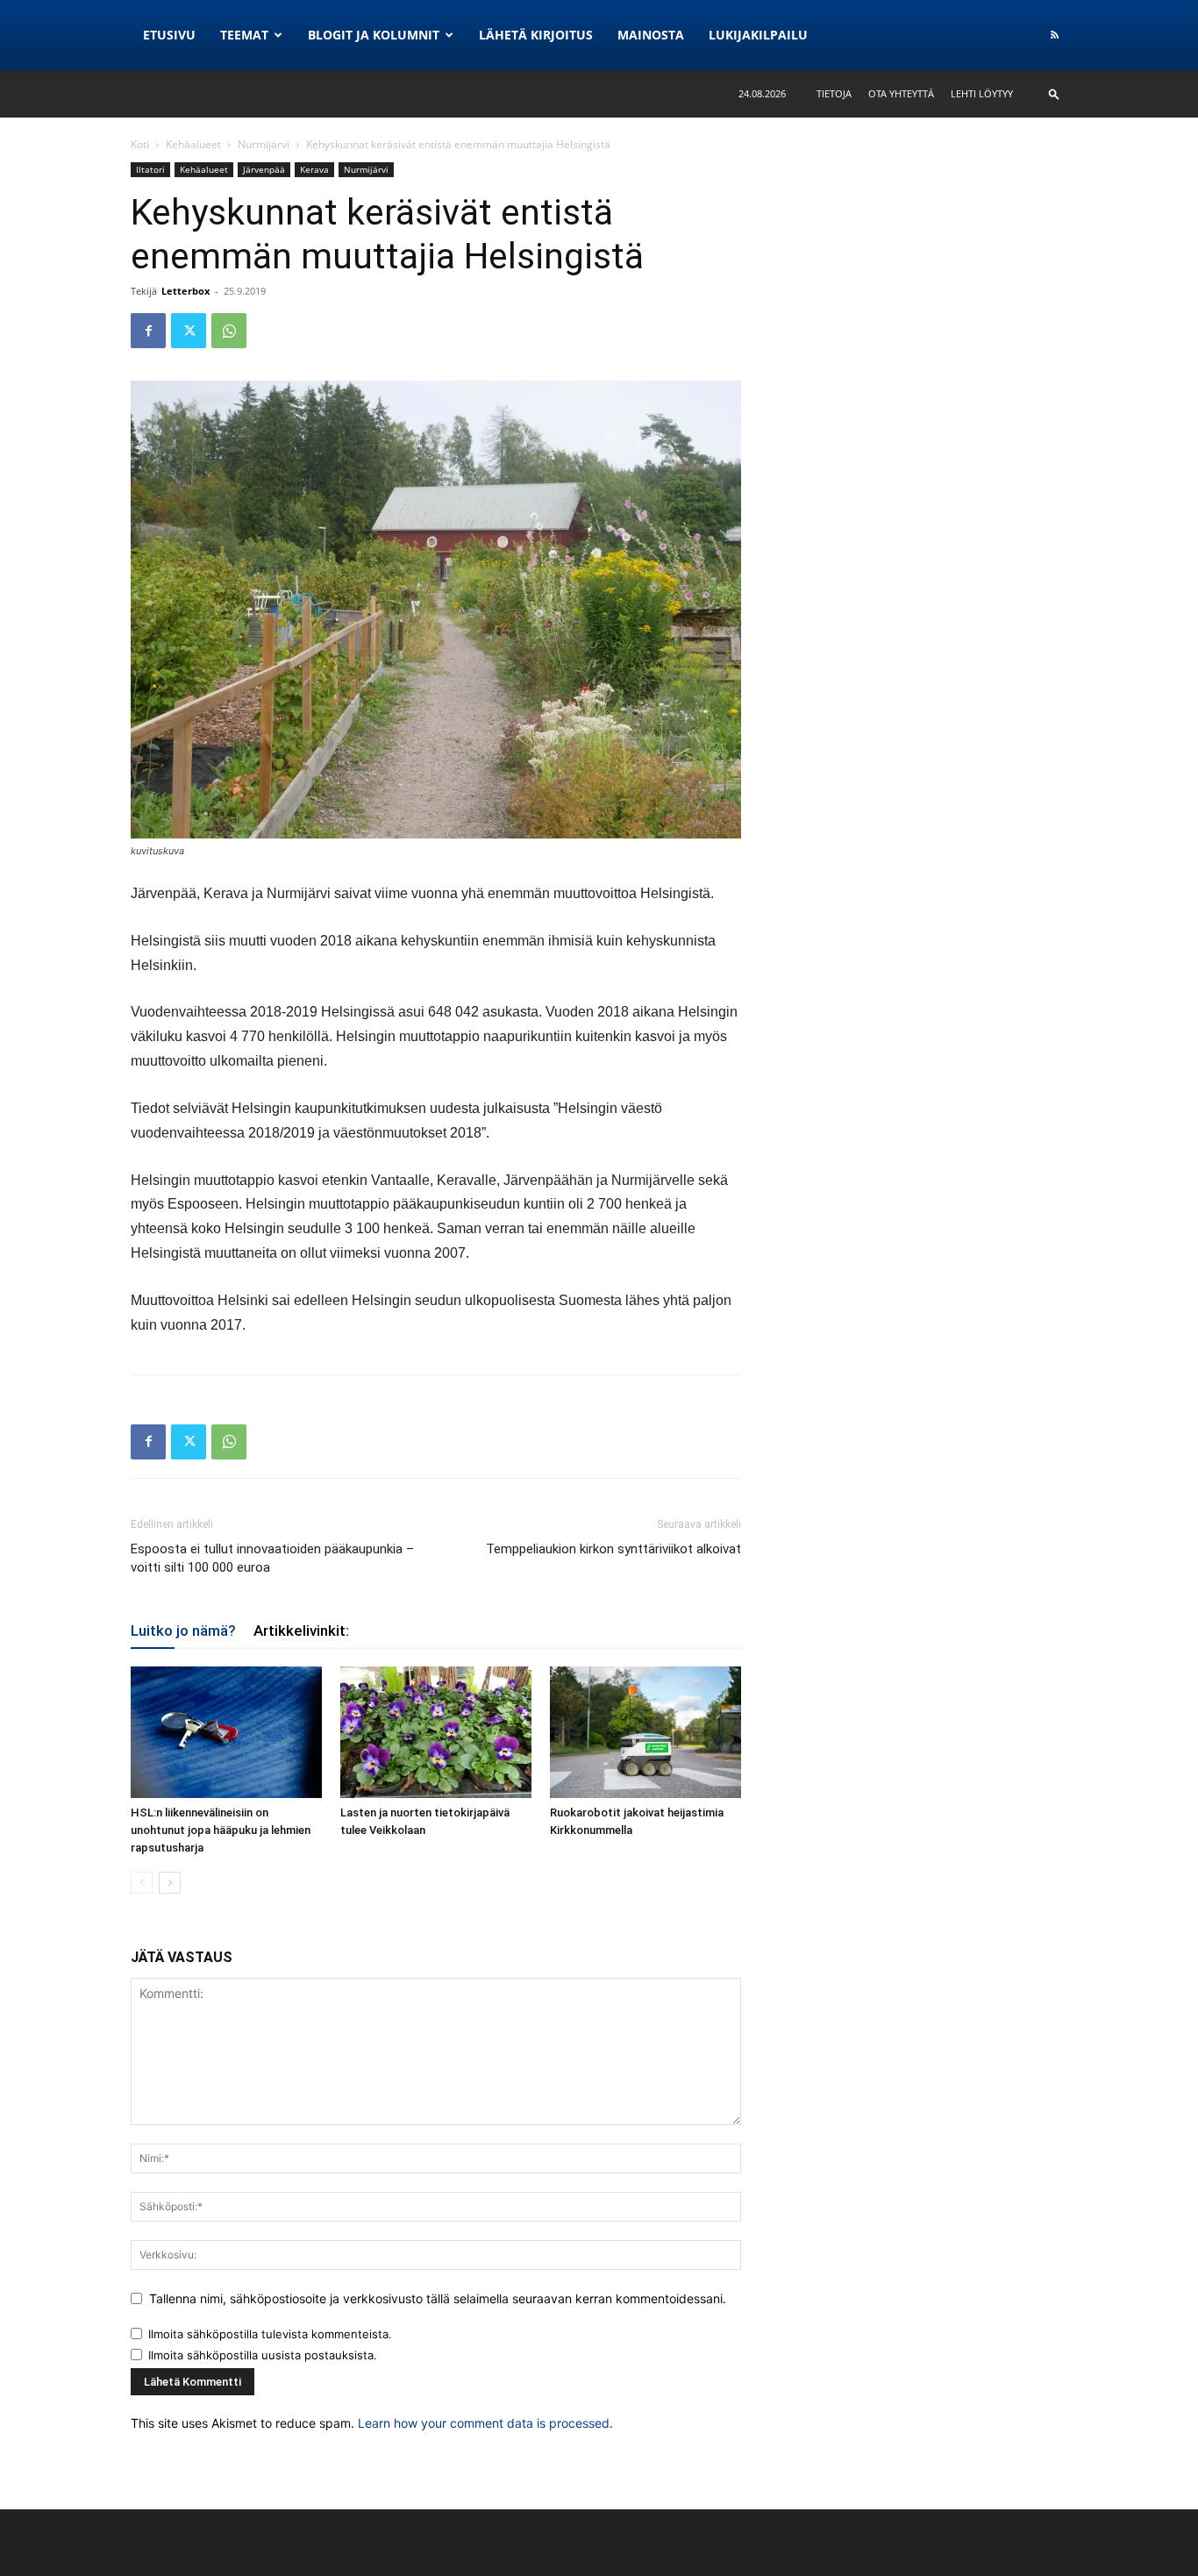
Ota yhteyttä (901, 93)
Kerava (314, 169)
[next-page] (170, 1883)
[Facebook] (148, 331)
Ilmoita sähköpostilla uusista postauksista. (263, 2355)
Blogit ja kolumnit (374, 35)
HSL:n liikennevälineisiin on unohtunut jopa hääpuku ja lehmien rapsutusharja (221, 1830)
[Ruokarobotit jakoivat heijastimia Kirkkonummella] (645, 1732)
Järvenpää (264, 169)
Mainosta (651, 35)
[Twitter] (189, 331)
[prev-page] (142, 1883)
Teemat (244, 35)
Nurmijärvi (264, 144)
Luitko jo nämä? (183, 1631)
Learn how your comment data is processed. (485, 2423)
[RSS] (1054, 35)
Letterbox (185, 291)
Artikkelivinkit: (301, 1631)
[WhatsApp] (229, 331)
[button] (1054, 93)
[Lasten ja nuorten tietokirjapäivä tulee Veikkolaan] (436, 1732)
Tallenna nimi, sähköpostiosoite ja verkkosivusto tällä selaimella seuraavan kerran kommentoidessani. (438, 2298)
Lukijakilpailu (758, 35)
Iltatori (150, 169)
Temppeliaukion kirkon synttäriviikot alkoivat (613, 1549)
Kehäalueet (193, 144)
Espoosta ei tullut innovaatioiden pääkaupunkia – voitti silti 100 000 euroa (272, 1558)
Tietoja (834, 93)
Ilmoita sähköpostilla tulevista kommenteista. (270, 2334)
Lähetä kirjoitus (536, 35)
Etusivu (169, 35)
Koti (140, 144)
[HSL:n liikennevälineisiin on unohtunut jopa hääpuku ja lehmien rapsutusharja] (226, 1732)
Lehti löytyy (982, 93)
